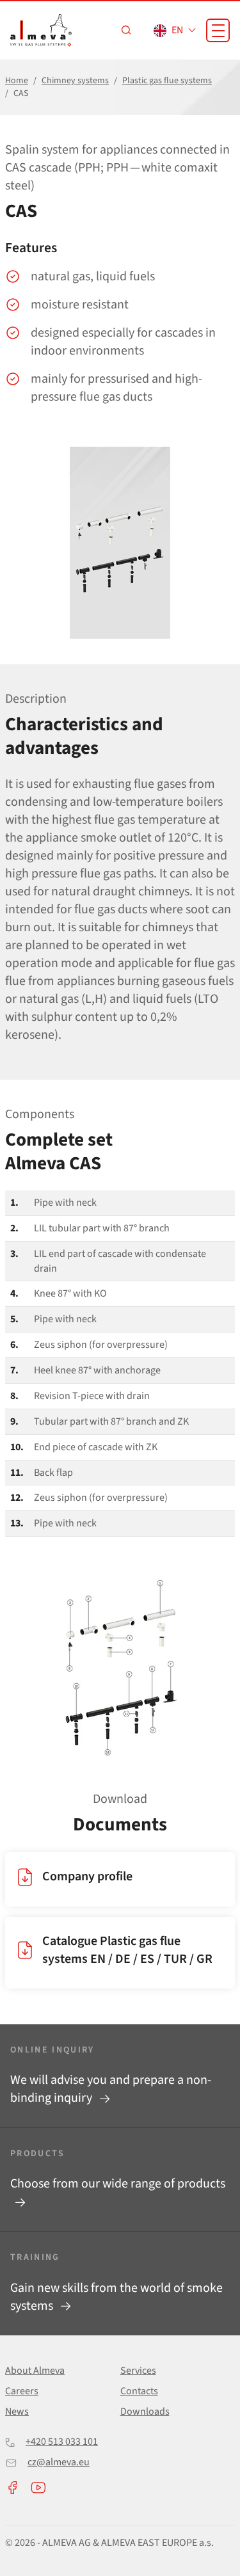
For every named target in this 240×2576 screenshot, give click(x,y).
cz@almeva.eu (59, 2462)
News (17, 2412)
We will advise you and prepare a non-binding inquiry (111, 2089)
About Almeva (35, 2371)
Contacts (139, 2391)
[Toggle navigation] (218, 30)
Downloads (145, 2412)
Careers (22, 2391)
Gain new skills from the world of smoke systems (116, 2297)
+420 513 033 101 (62, 2442)
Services (138, 2371)
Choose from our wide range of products (118, 2184)
